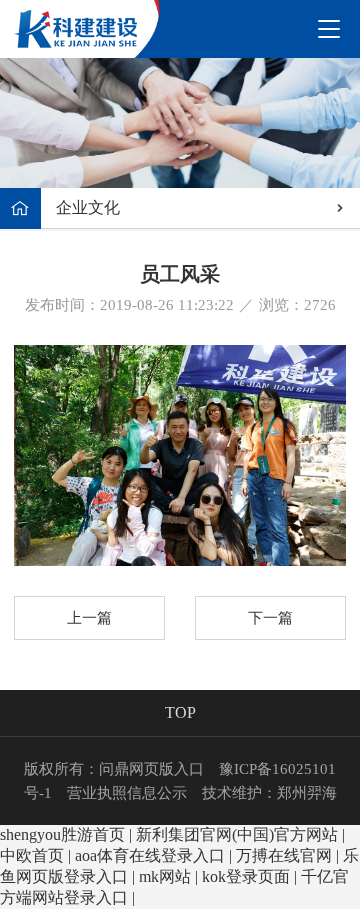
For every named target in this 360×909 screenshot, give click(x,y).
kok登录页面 (246, 876)
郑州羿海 (307, 793)
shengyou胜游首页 (62, 834)
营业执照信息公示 (127, 793)
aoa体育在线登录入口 (150, 855)
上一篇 (89, 618)
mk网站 (165, 876)
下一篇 (270, 618)
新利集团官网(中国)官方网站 (237, 834)
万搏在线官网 (284, 855)
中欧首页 (32, 855)
